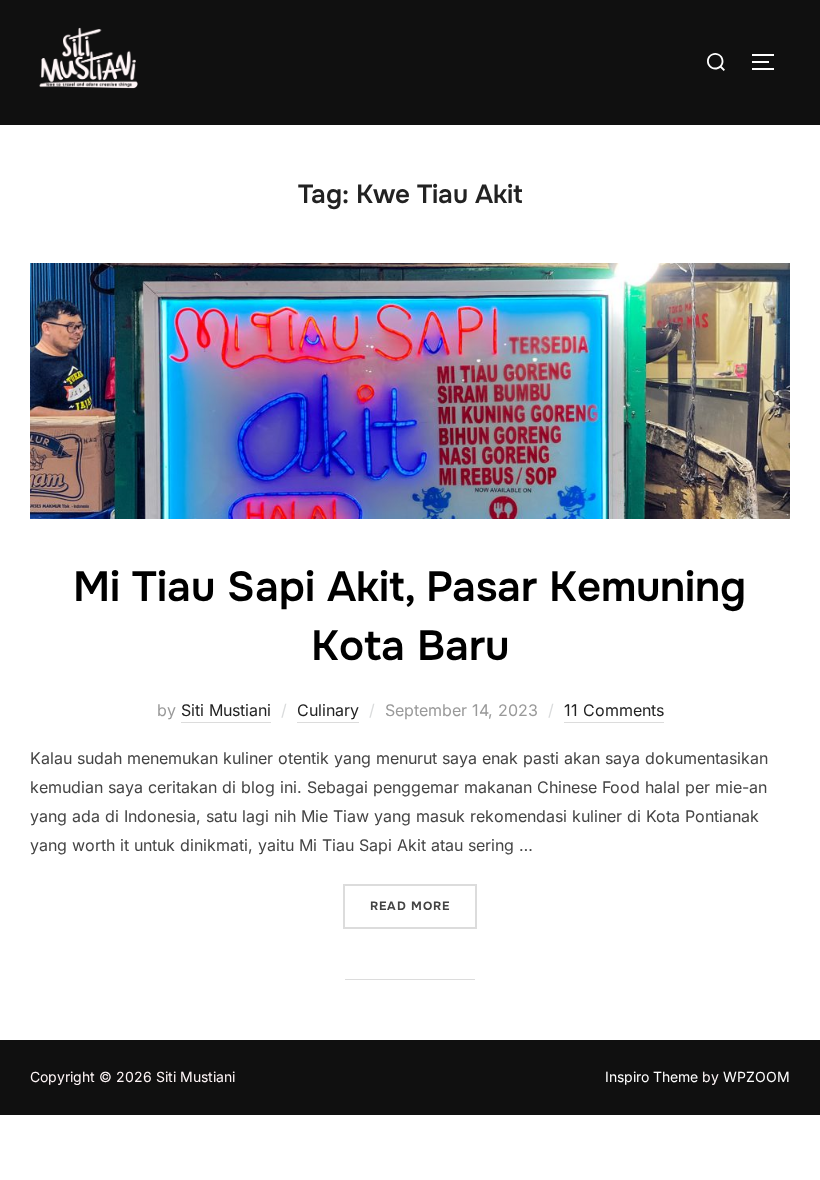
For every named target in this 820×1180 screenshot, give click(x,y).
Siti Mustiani (226, 710)
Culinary (328, 710)
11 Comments (614, 710)
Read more (423, 905)
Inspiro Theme (651, 1076)
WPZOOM (756, 1076)
